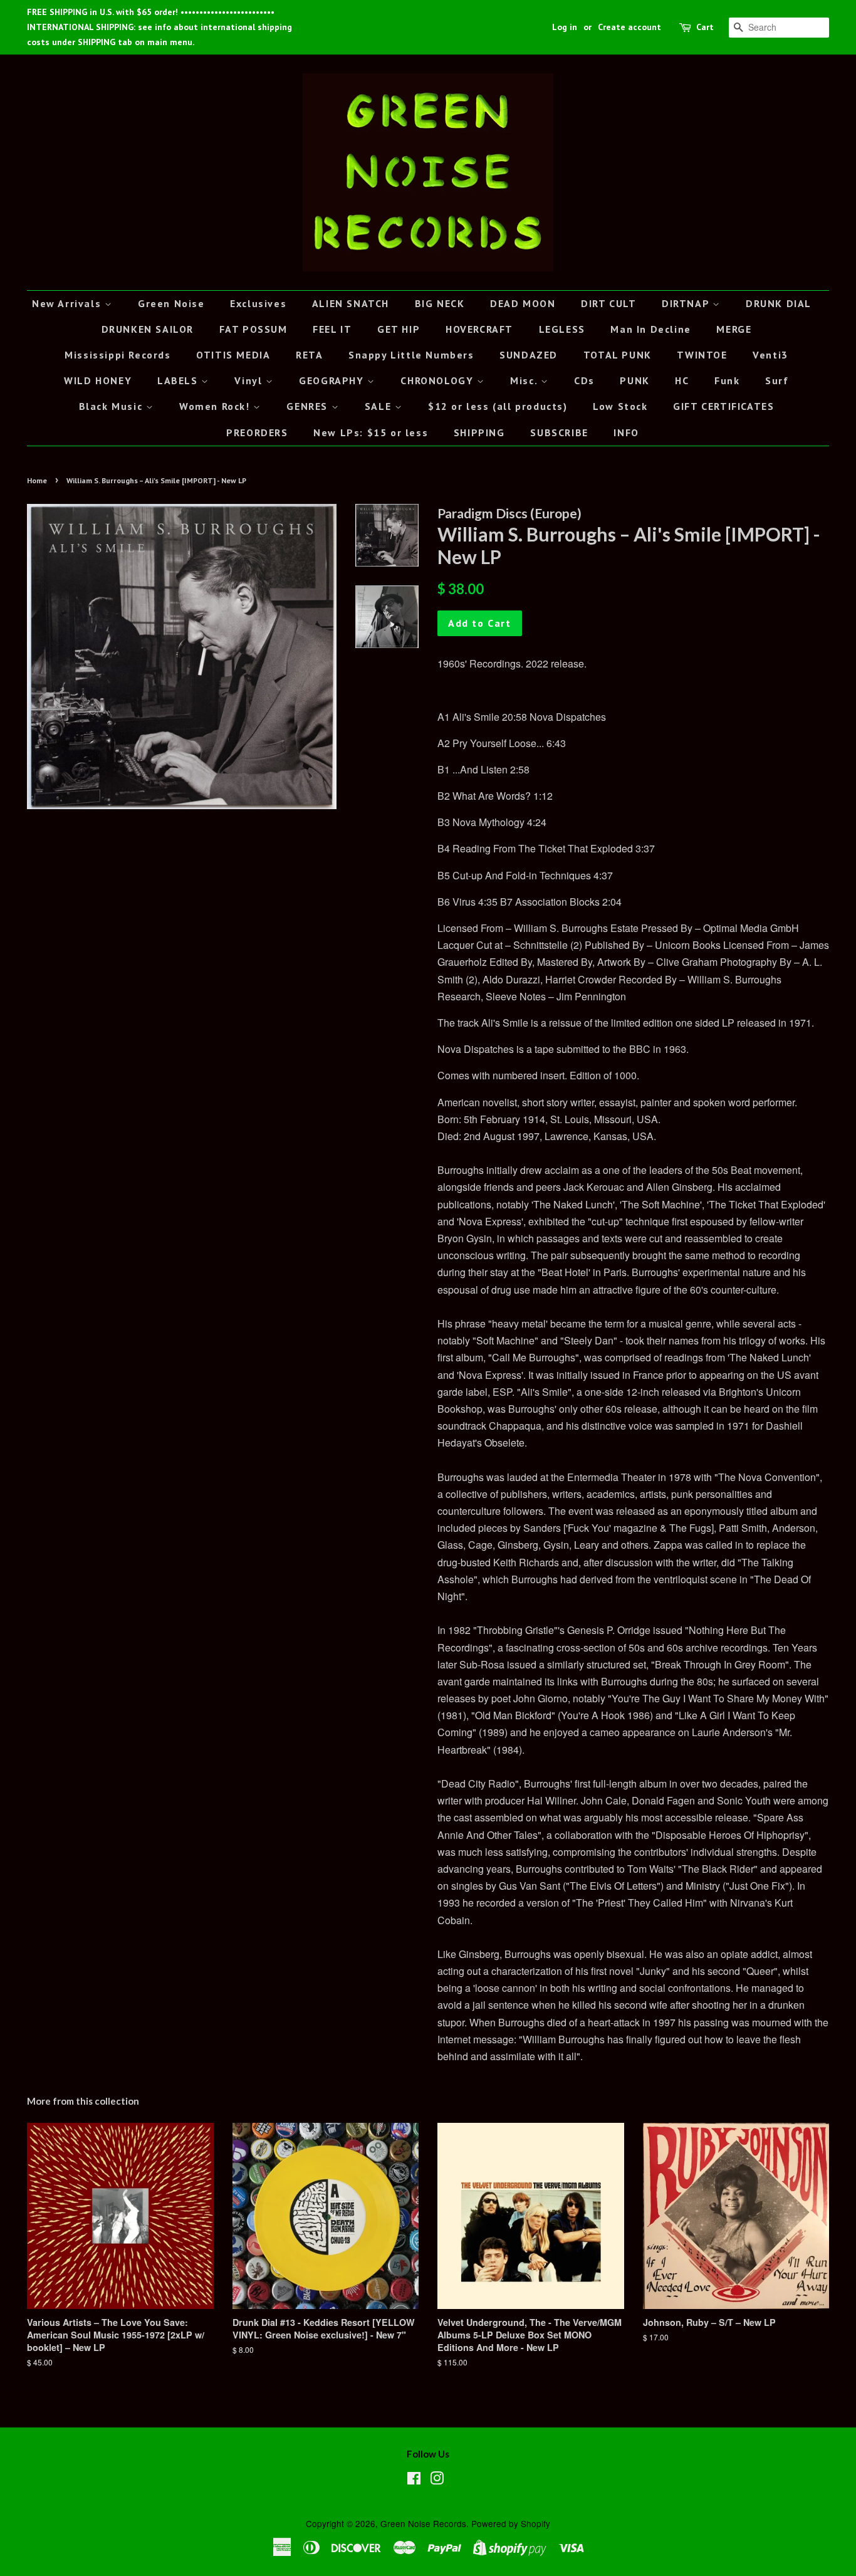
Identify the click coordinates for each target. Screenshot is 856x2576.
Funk (727, 380)
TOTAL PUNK (618, 355)
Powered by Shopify (511, 2523)
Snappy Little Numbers (411, 355)
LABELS (179, 380)
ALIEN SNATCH (351, 303)
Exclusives (258, 303)
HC (682, 380)
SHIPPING (479, 432)
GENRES (309, 406)
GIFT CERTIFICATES (723, 406)
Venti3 (770, 355)
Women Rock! (216, 406)
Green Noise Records (423, 2523)
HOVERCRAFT (479, 329)
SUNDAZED (529, 355)
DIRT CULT (608, 303)
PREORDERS (257, 432)
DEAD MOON (523, 303)
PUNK (634, 380)
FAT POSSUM (253, 329)
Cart (705, 27)
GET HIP (399, 329)
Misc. (525, 380)
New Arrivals (68, 303)
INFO (626, 432)
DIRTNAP (687, 303)
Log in (565, 27)
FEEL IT (332, 329)
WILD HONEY (98, 380)
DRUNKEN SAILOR (148, 329)
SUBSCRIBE (559, 432)
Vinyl (250, 380)
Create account (629, 27)
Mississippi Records (117, 355)
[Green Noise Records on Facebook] (414, 2480)
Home (37, 480)
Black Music (112, 406)
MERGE (734, 329)
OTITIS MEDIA (233, 355)
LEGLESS (562, 329)
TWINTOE (702, 355)
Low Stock (620, 406)
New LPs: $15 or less (371, 432)
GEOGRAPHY (333, 380)
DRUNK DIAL (779, 303)
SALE (380, 406)
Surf (777, 380)
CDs (584, 380)
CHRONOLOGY (439, 380)
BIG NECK (440, 303)
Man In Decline (650, 329)
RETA (309, 355)
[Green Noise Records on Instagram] (437, 2480)
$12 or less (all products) (498, 406)
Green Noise (171, 303)
